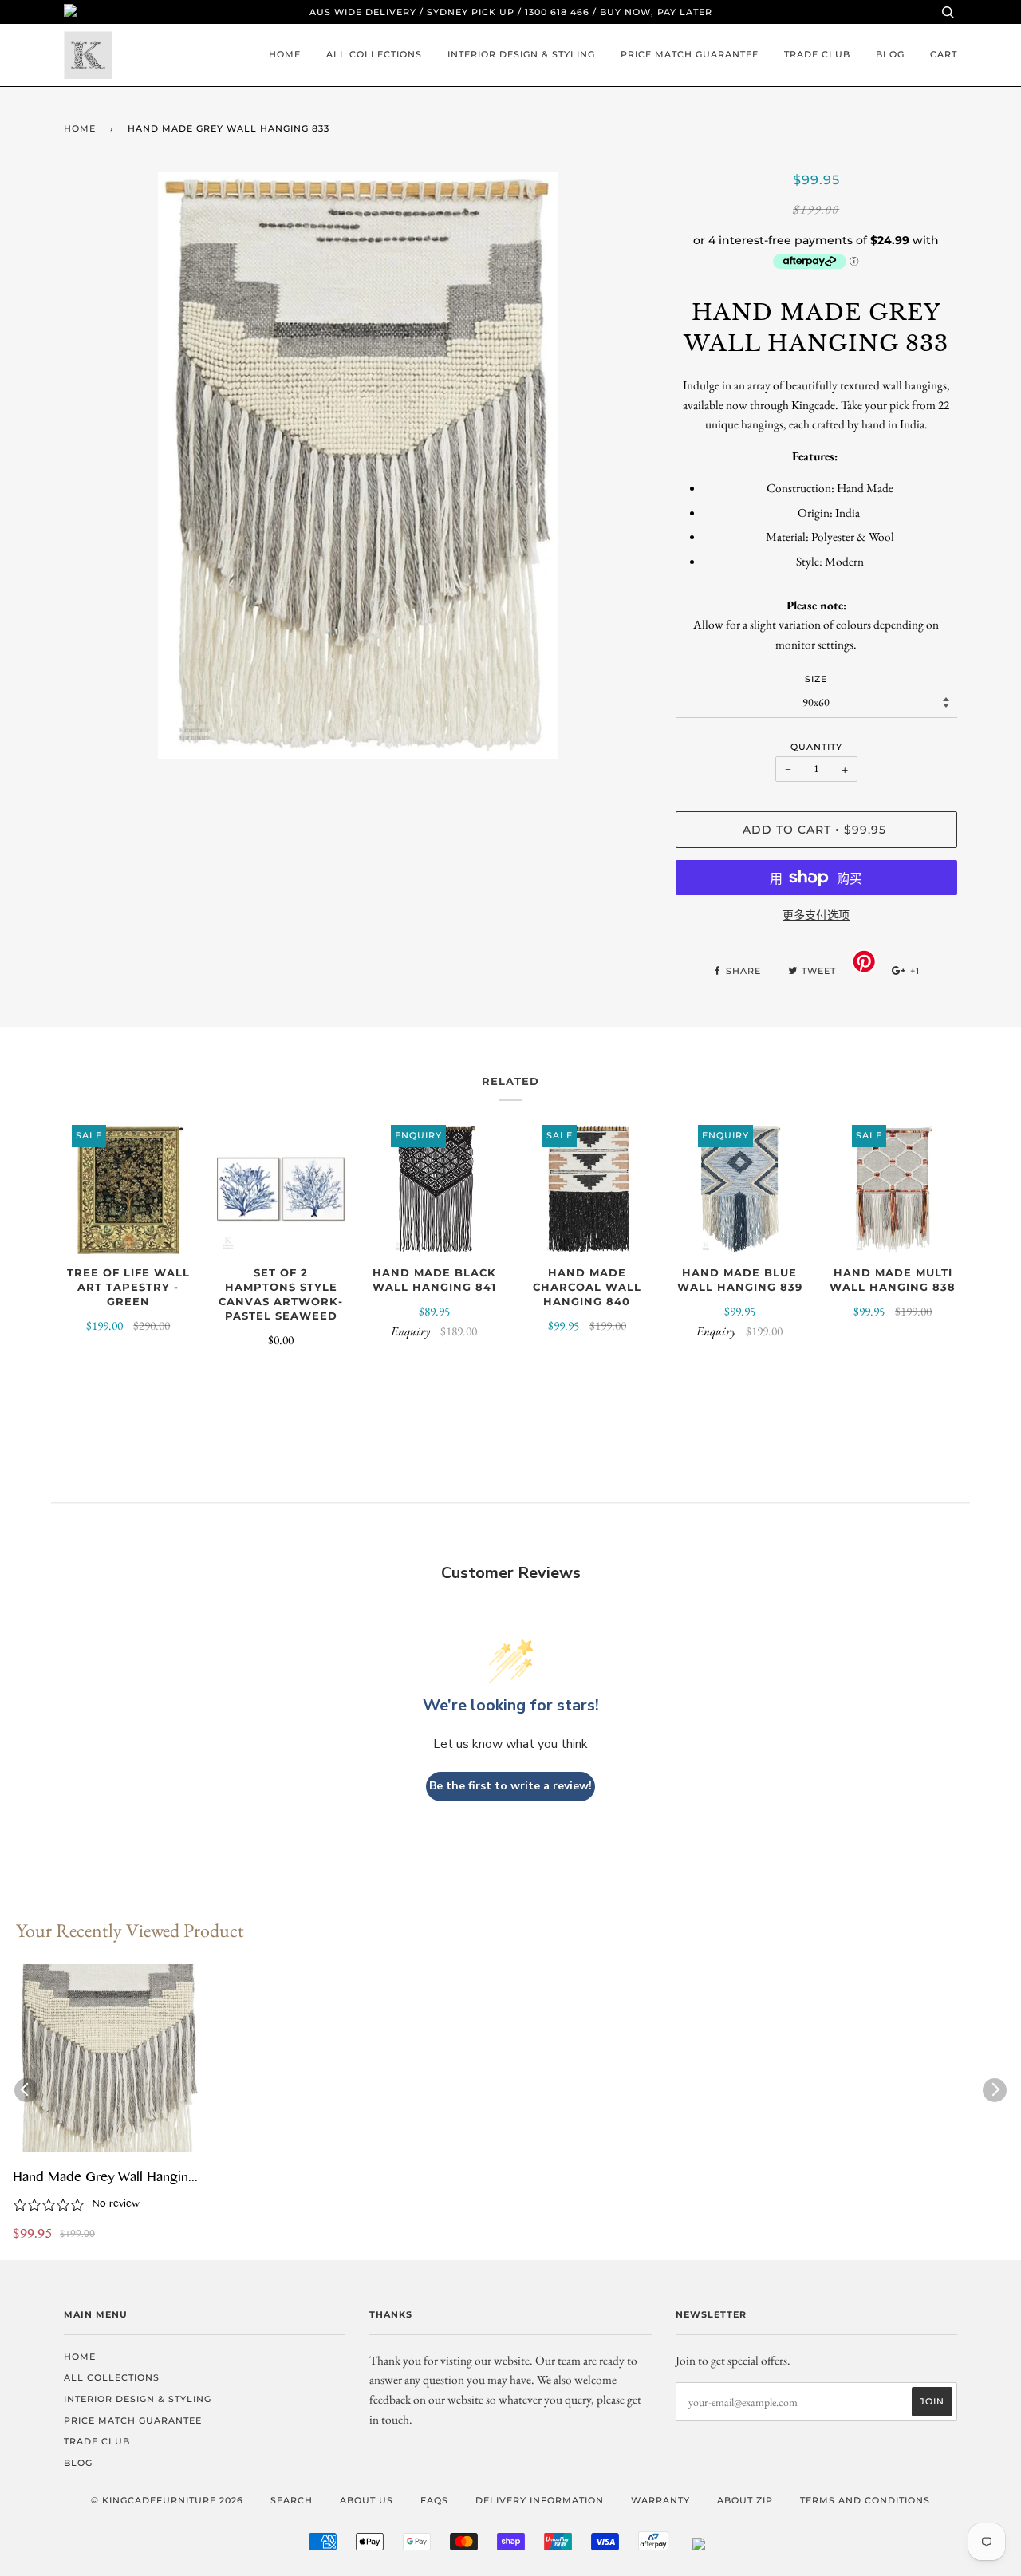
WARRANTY (660, 2500)
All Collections (374, 54)
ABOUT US (367, 2500)
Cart (944, 54)
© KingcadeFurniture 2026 (167, 2500)
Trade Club (817, 54)
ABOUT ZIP (745, 2500)
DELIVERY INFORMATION (540, 2500)
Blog (890, 54)
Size (816, 679)
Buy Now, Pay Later (656, 12)
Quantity (816, 747)
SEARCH (292, 2500)
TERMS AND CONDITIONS (865, 2500)
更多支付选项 (816, 915)
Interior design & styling (521, 54)
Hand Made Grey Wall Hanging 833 (104, 2179)
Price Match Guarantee (690, 54)
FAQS (434, 2500)
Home (285, 54)
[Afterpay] (653, 2547)
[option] (358, 465)
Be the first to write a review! (510, 1786)
